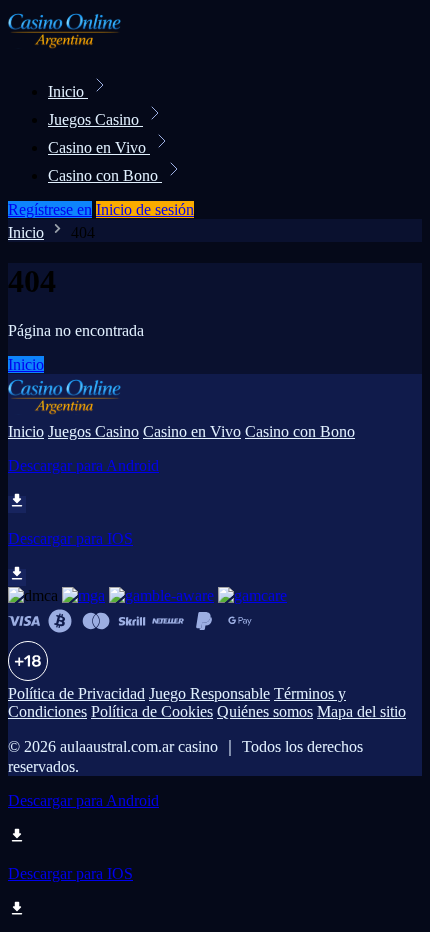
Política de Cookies (152, 711)
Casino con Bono (105, 175)
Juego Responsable (209, 693)
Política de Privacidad (76, 693)
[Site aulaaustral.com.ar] (76, 47)
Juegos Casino (95, 119)
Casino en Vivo (99, 147)
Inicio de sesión (145, 209)
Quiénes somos (265, 711)
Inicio (68, 91)
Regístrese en (50, 209)
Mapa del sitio (361, 711)
